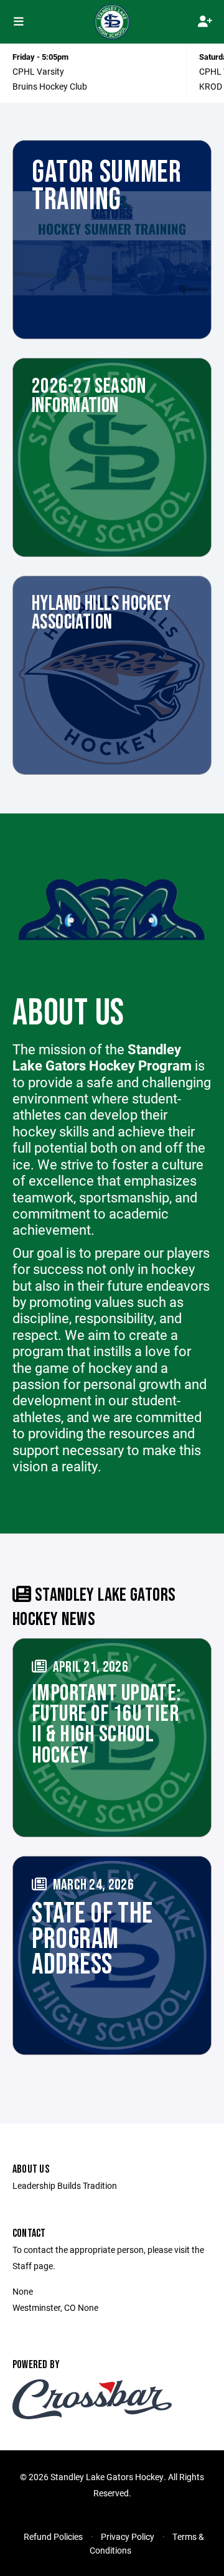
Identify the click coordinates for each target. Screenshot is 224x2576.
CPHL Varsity (38, 71)
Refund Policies (53, 2536)
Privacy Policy (128, 2536)
